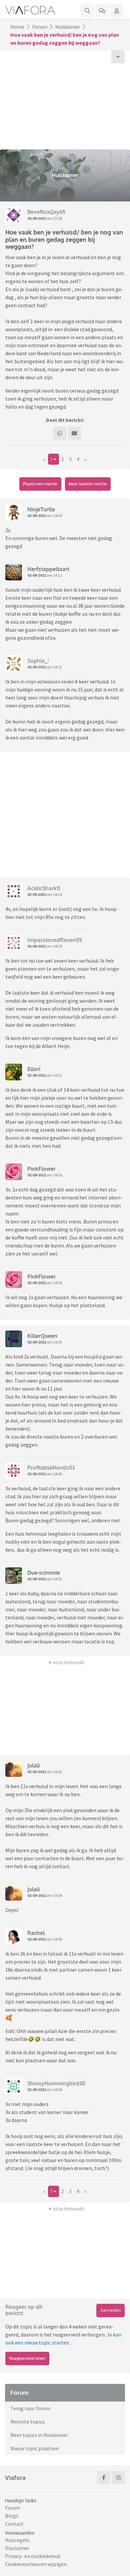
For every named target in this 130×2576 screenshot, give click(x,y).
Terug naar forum (30, 2408)
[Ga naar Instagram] (118, 2478)
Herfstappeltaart (48, 569)
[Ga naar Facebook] (104, 2478)
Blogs (12, 2516)
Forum (40, 27)
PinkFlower (41, 1169)
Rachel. (37, 1933)
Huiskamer (68, 27)
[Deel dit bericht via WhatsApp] (60, 433)
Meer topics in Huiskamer (39, 2435)
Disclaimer (17, 2548)
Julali (33, 1765)
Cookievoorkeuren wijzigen (36, 2564)
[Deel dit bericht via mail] (74, 433)
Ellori (34, 1069)
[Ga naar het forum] (102, 11)
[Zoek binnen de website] (87, 11)
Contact (14, 2524)
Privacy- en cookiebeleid (32, 2556)
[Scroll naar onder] (118, 57)
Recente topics (27, 2422)
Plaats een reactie (40, 484)
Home (17, 27)
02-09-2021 (37, 218)
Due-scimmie (44, 1573)
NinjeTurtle (41, 509)
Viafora (15, 2478)
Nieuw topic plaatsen (34, 2448)
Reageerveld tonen (27, 2358)
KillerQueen (42, 1336)
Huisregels (17, 2540)
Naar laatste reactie (88, 484)
